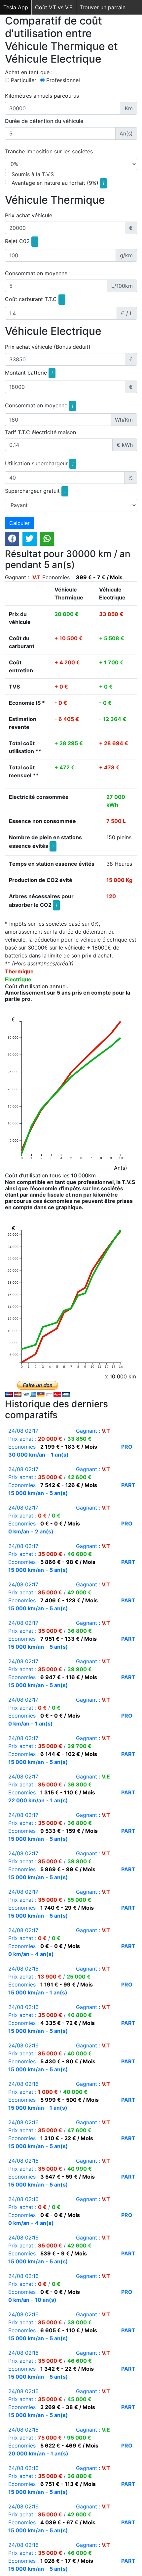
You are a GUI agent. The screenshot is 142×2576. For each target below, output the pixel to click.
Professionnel (63, 80)
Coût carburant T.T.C (34, 299)
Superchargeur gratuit (35, 491)
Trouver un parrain (103, 7)
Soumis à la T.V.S (33, 174)
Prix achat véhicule (29, 215)
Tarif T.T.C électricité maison (40, 432)
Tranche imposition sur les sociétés (49, 151)
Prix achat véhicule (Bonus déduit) (48, 347)
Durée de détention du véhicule (44, 121)
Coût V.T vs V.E (54, 7)
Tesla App (16, 7)
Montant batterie (29, 373)
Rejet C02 (20, 241)
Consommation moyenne (36, 273)
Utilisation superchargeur (39, 463)
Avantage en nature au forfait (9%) (58, 183)
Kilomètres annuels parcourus (42, 96)
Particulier (24, 80)
